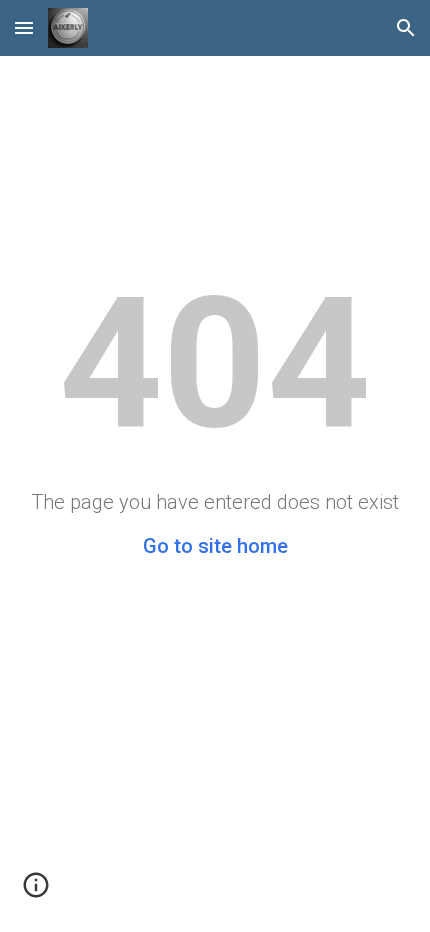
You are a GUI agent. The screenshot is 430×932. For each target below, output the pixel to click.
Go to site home (215, 546)
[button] (24, 27)
